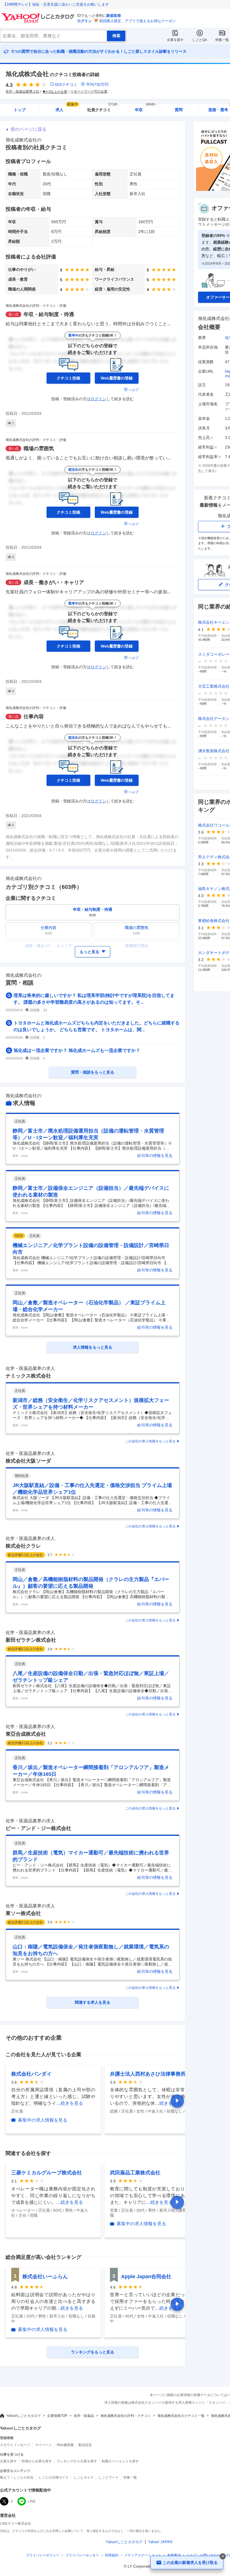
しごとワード (109, 2477)
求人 (67, 108)
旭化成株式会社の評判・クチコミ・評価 (36, 306)
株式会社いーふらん (45, 2277)
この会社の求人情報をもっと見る (150, 1441)
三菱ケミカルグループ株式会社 (47, 2173)
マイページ (43, 2445)
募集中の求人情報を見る (43, 2120)
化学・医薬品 (84, 2416)
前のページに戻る (29, 129)
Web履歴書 (65, 2445)
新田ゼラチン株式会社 (31, 1640)
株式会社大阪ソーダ (28, 1461)
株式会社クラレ (23, 1546)
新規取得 (114, 16)
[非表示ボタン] (223, 2556)
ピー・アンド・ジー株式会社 (38, 1828)
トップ (20, 110)
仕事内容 (34, 717)
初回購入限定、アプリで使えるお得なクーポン (138, 21)
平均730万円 (97, 84)
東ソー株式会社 (23, 1913)
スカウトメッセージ (15, 2445)
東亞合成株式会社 (26, 1734)
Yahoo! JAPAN (160, 2542)
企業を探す (175, 40)
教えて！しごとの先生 (17, 2477)
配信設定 (85, 2445)
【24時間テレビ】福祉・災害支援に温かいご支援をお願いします (56, 4)
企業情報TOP (57, 2416)
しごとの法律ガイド (54, 2477)
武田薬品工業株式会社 (135, 2173)
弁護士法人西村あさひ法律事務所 (148, 2074)
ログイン (84, 21)
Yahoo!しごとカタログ (24, 2416)
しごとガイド (84, 2477)
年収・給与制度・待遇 (49, 314)
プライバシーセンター (82, 2555)
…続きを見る (70, 2103)
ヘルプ (134, 390)
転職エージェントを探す (120, 2461)
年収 (146, 108)
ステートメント (143, 2555)
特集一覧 (222, 40)
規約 (112, 2555)
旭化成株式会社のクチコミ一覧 (181, 2416)
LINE (32, 2501)
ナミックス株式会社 (28, 1376)
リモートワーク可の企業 (89, 91)
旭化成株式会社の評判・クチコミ (126, 2416)
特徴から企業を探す (37, 2461)
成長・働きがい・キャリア (54, 582)
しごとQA (200, 40)
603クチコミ (66, 84)
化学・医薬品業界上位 (22, 91)
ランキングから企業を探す (77, 2461)
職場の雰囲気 (39, 449)
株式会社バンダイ (31, 2074)
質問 (179, 110)
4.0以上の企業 (57, 92)
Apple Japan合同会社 (146, 2277)
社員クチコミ (102, 108)
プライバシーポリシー (43, 2555)
